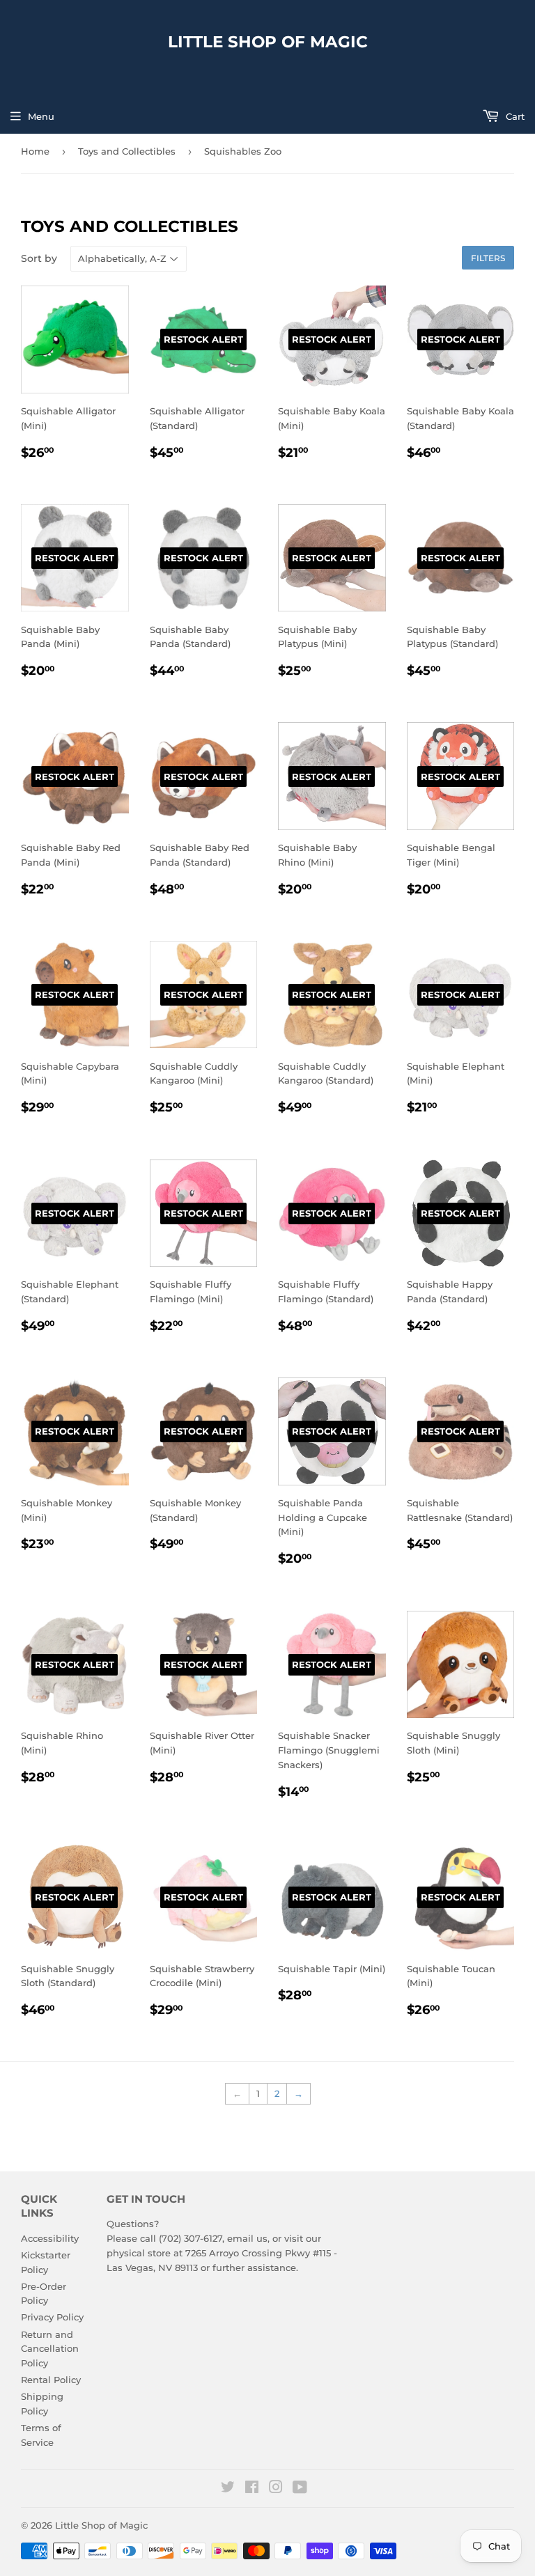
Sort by (39, 258)
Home (35, 151)
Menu (41, 116)
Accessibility (50, 2238)
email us (247, 2238)
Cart (514, 116)
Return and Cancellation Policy (50, 2349)
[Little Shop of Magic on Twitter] (228, 2489)
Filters (488, 258)
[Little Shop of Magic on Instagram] (276, 2489)
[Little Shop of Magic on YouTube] (300, 2489)
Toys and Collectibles (127, 151)
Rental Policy (51, 2380)
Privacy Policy (52, 2317)
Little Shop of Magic (268, 42)
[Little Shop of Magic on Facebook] (252, 2489)
